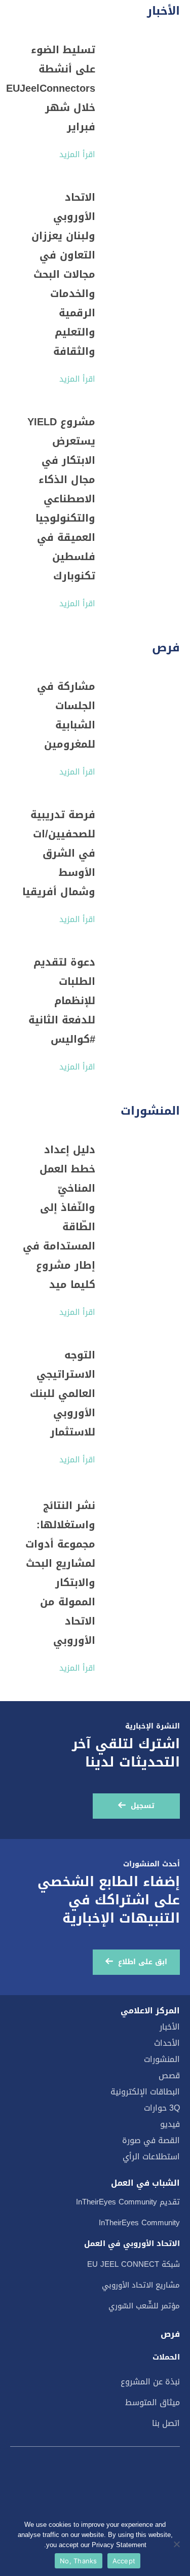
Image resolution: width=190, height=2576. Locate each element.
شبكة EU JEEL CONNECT (134, 2264)
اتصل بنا (166, 2423)
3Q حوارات (162, 2108)
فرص (170, 2334)
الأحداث (167, 2043)
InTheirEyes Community (139, 2223)
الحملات (166, 2357)
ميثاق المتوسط (153, 2402)
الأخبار (170, 2027)
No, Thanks (79, 2561)
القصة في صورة (151, 2140)
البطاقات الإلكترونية (145, 2092)
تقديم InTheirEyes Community (128, 2202)
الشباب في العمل (145, 2183)
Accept (124, 2561)
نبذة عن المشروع (150, 2382)
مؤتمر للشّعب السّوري (144, 2306)
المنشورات (162, 2059)
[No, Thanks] (177, 2544)
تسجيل (143, 1806)
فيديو (170, 2124)
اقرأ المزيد (77, 154)
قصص (169, 2075)
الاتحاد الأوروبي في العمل (132, 2243)
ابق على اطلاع (143, 1962)
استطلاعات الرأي (151, 2157)
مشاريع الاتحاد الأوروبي (141, 2285)
